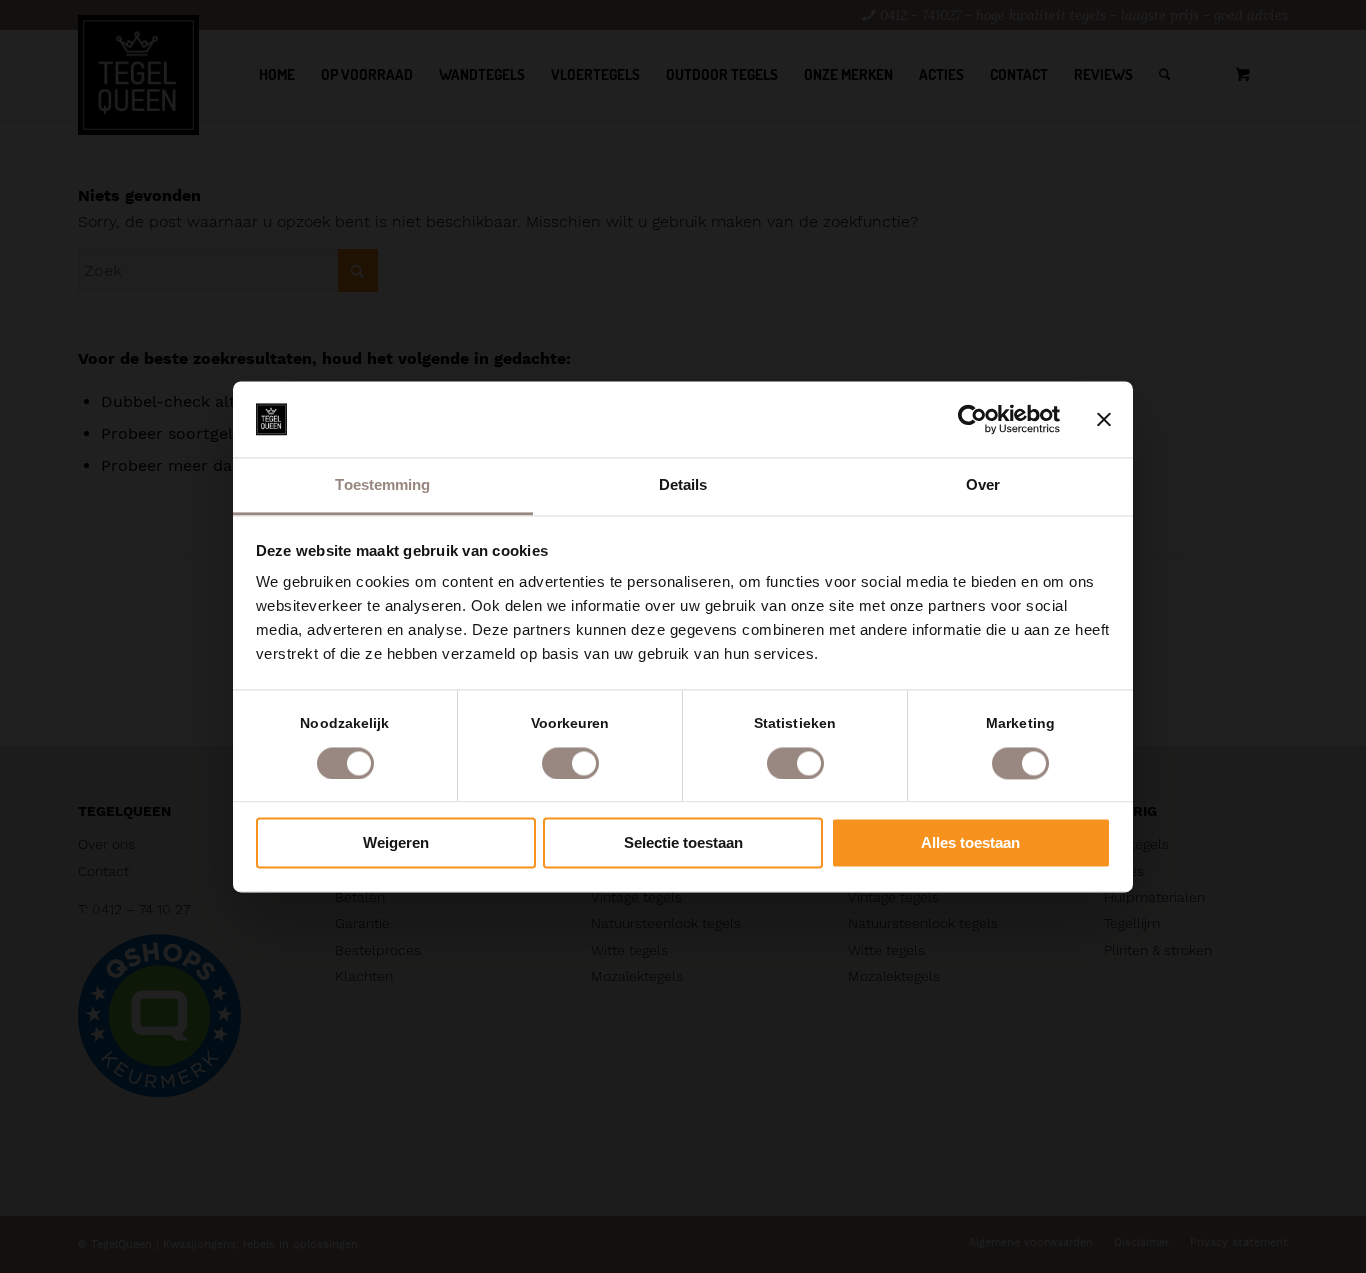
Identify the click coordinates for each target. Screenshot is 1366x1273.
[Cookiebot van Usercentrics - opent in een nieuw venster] (972, 419)
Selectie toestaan (683, 843)
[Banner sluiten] (1104, 419)
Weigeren (396, 843)
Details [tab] (683, 485)
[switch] (570, 763)
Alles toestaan (970, 843)
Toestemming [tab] (382, 485)
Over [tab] (983, 485)
